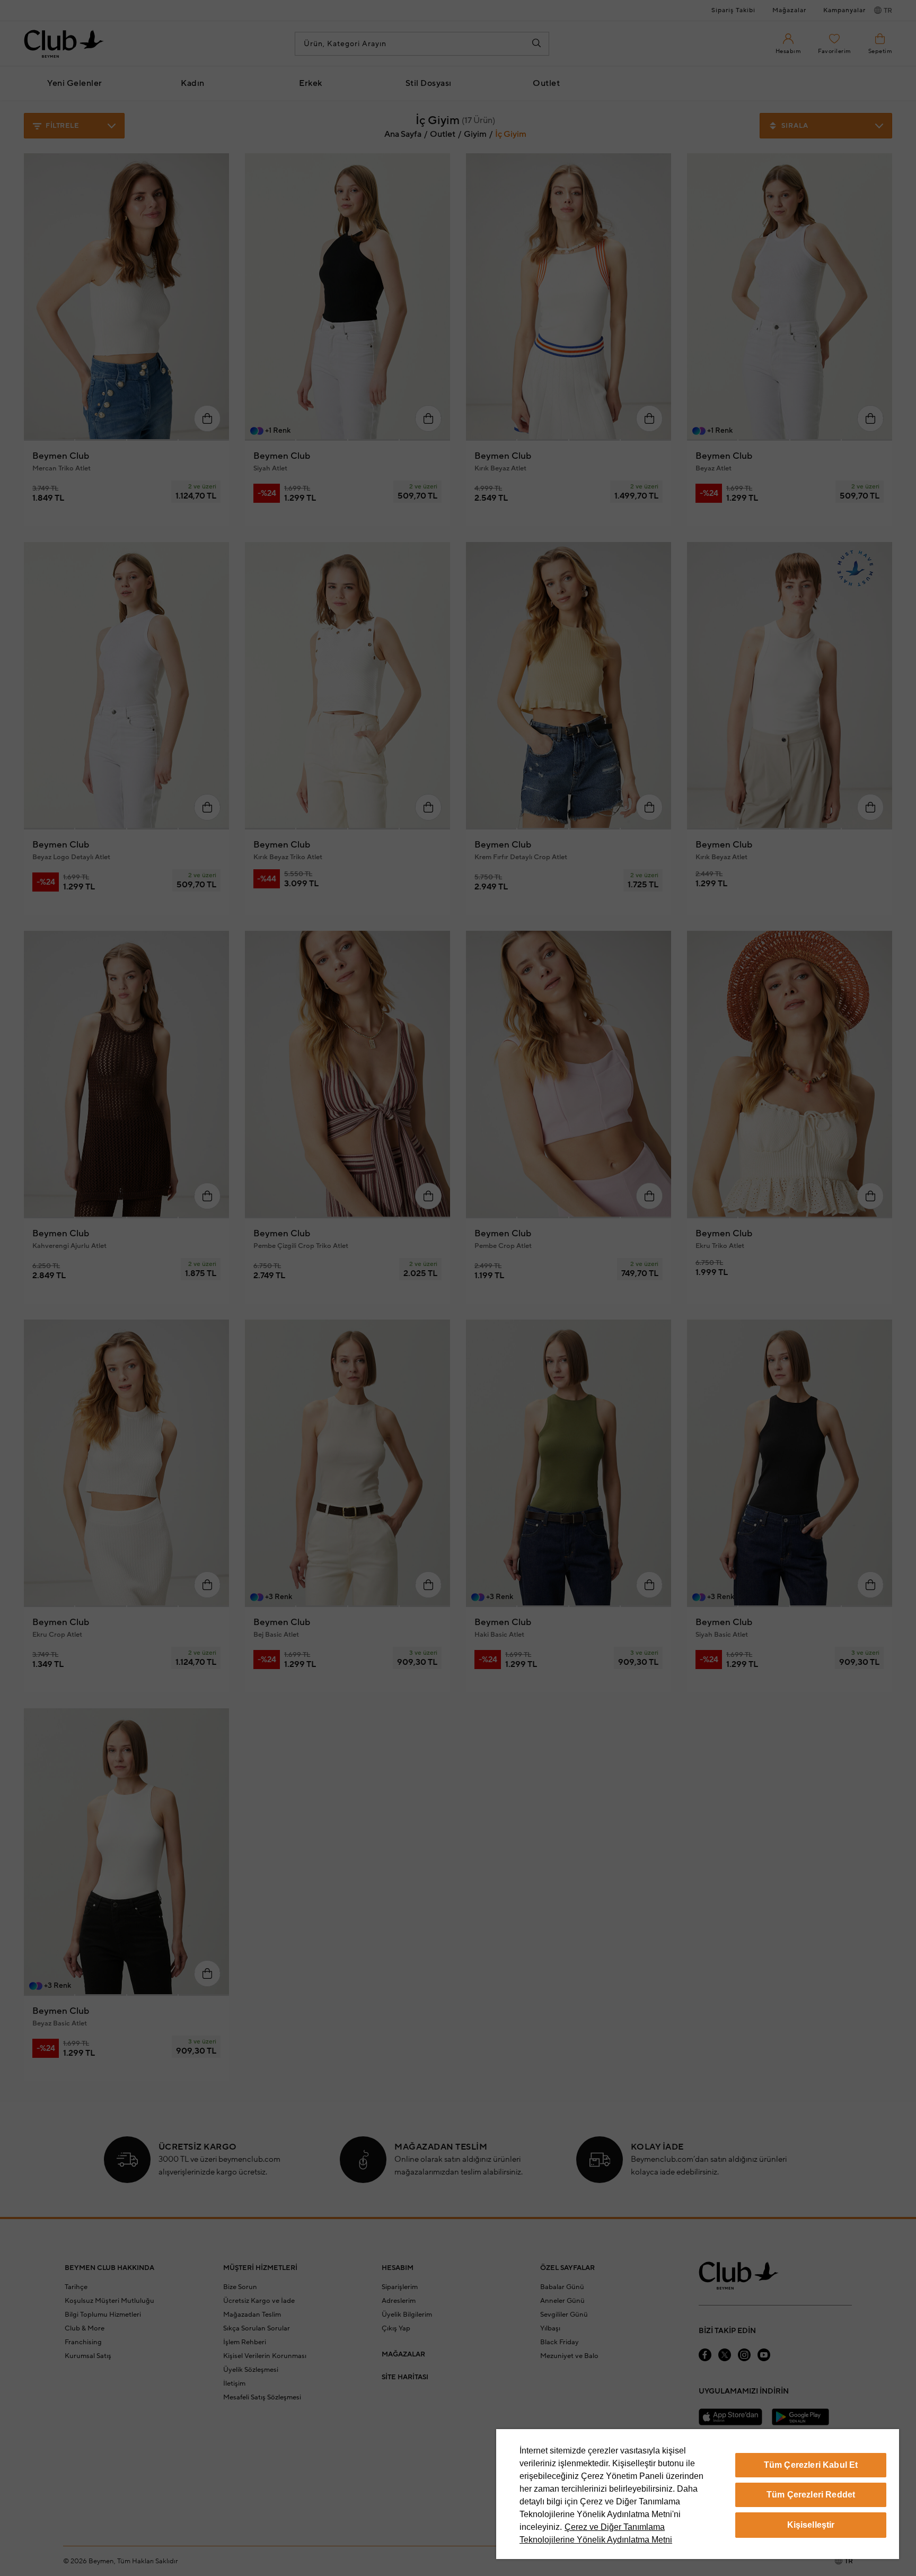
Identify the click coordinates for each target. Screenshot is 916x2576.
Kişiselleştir (811, 2525)
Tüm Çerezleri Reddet (811, 2495)
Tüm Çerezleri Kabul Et (811, 2465)
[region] (698, 2494)
